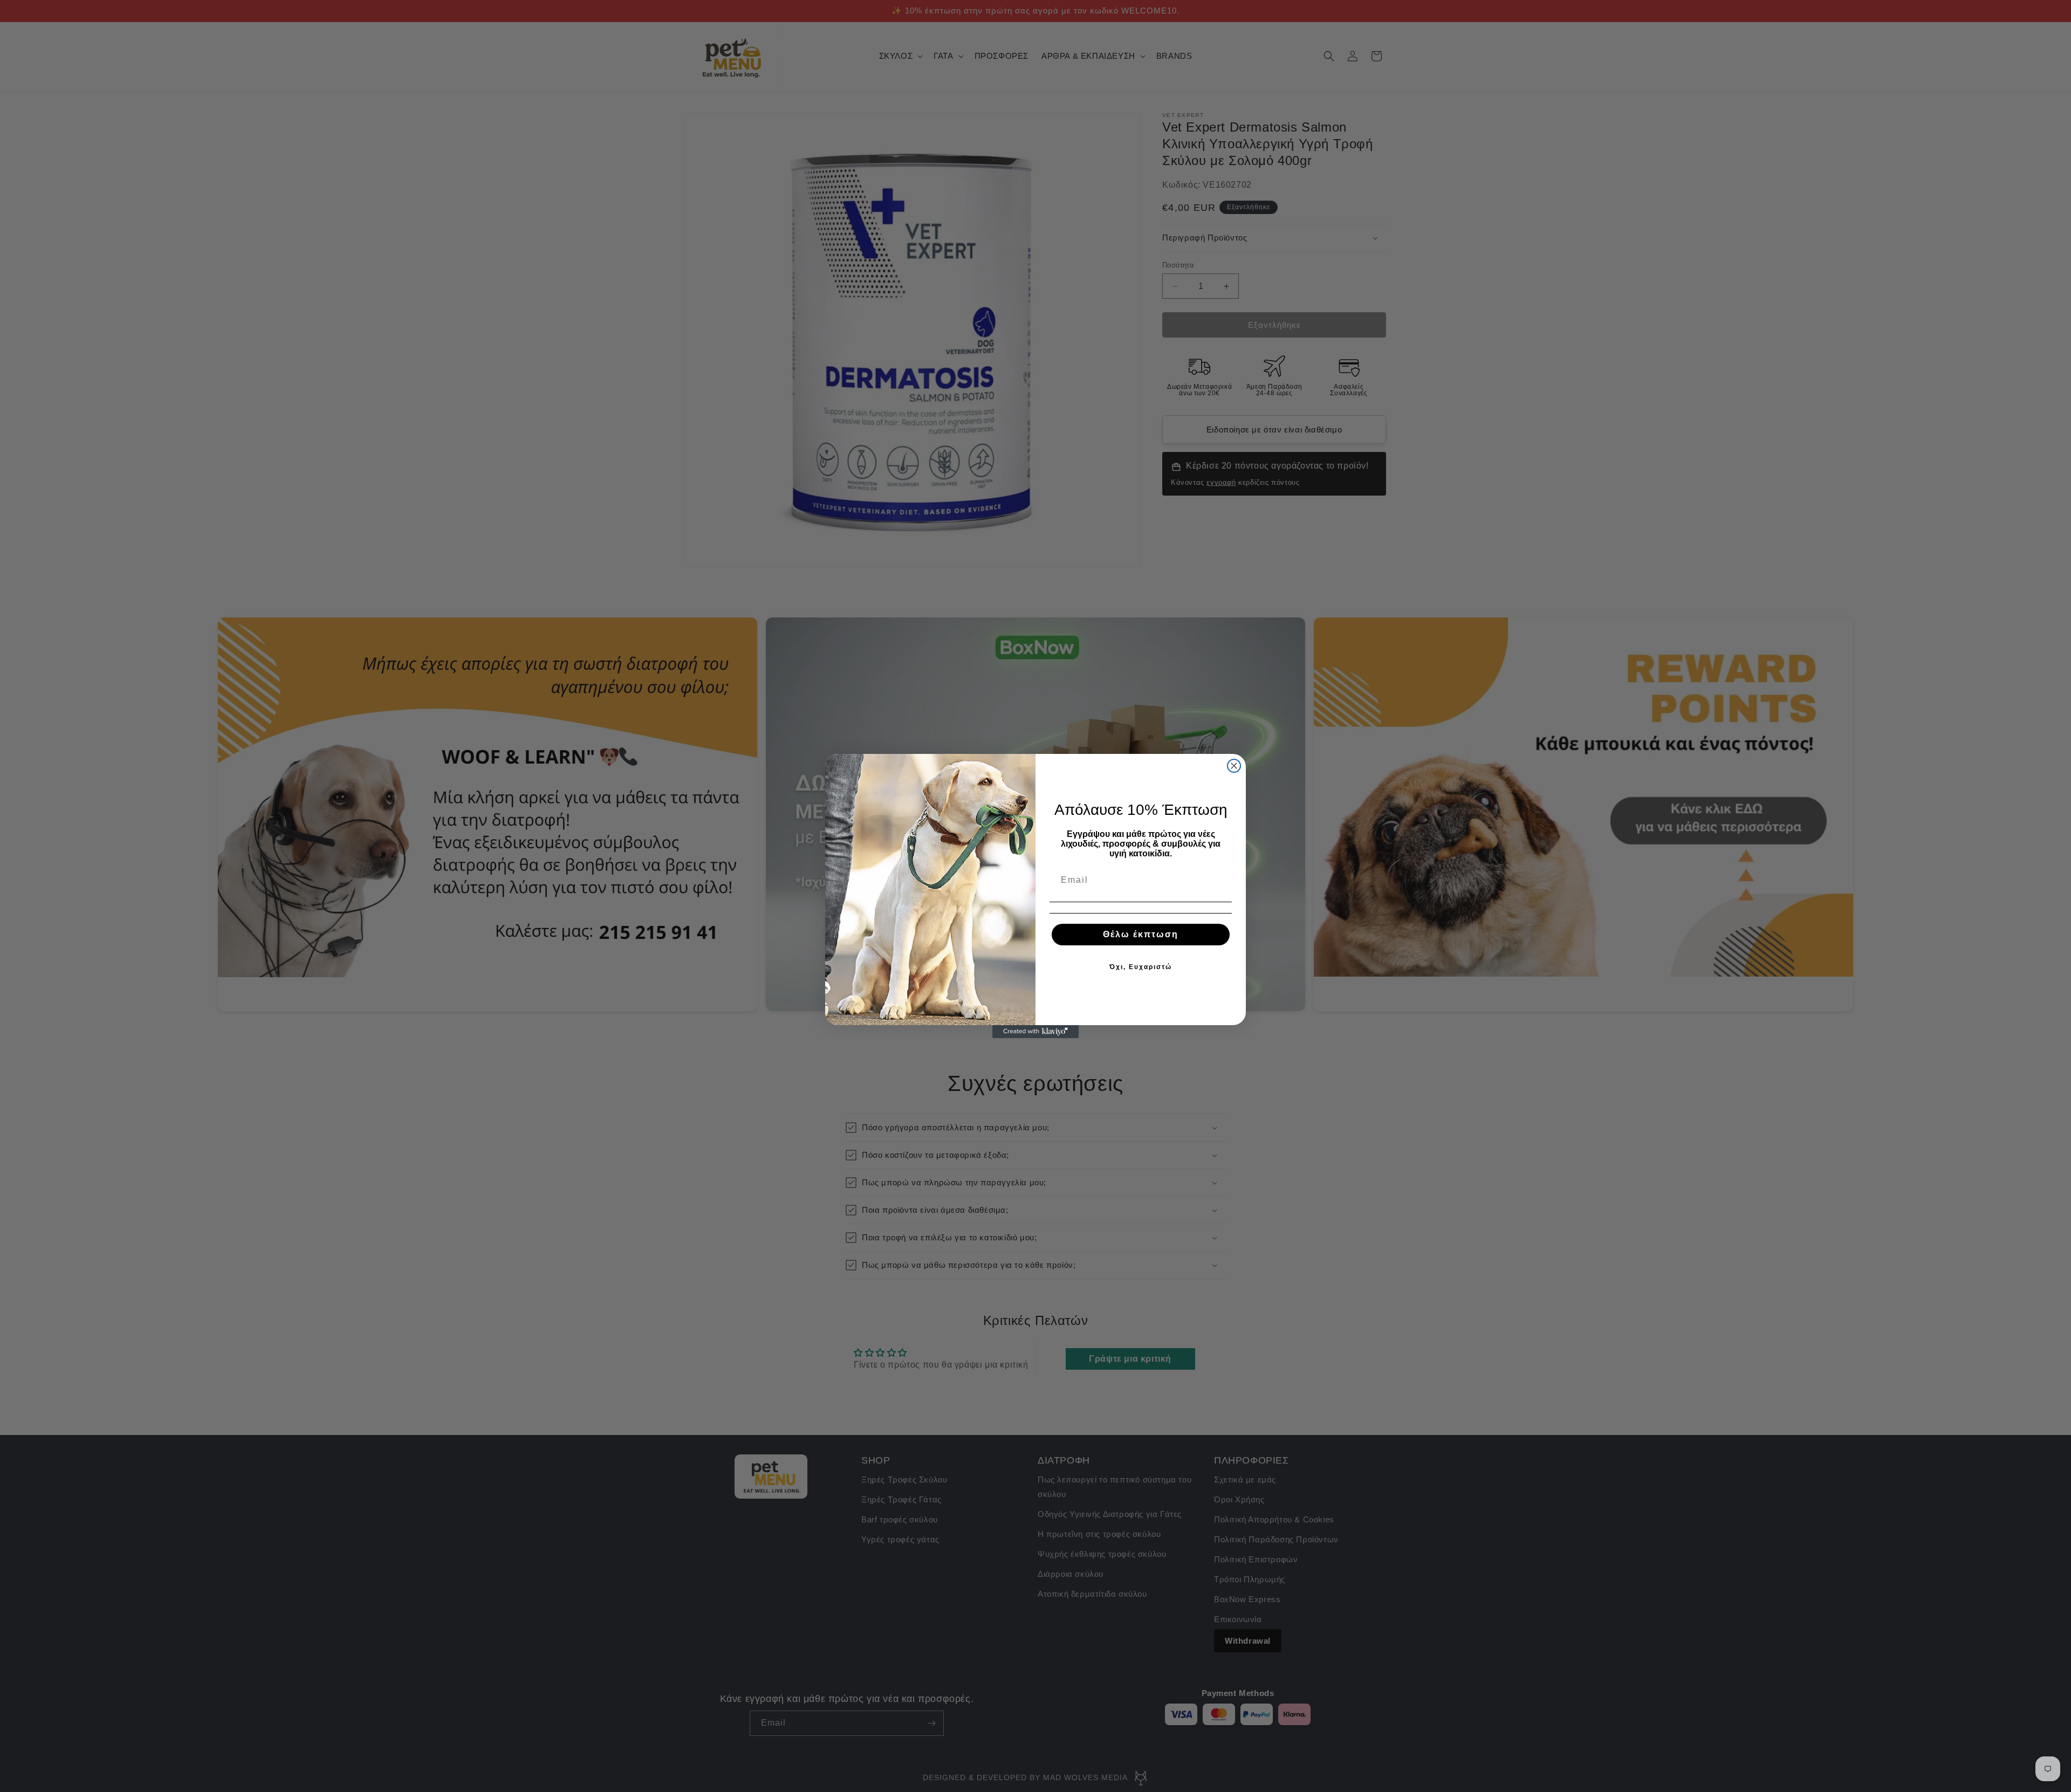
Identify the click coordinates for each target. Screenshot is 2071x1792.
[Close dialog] (1234, 766)
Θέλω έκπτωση (1141, 934)
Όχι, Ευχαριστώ (1141, 967)
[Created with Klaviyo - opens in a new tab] (1035, 1032)
